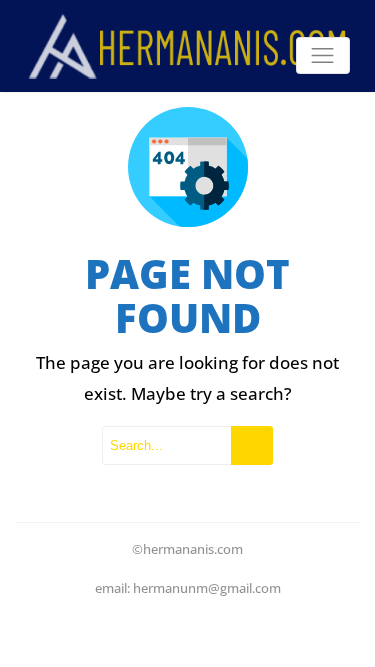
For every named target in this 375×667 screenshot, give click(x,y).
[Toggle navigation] (323, 56)
